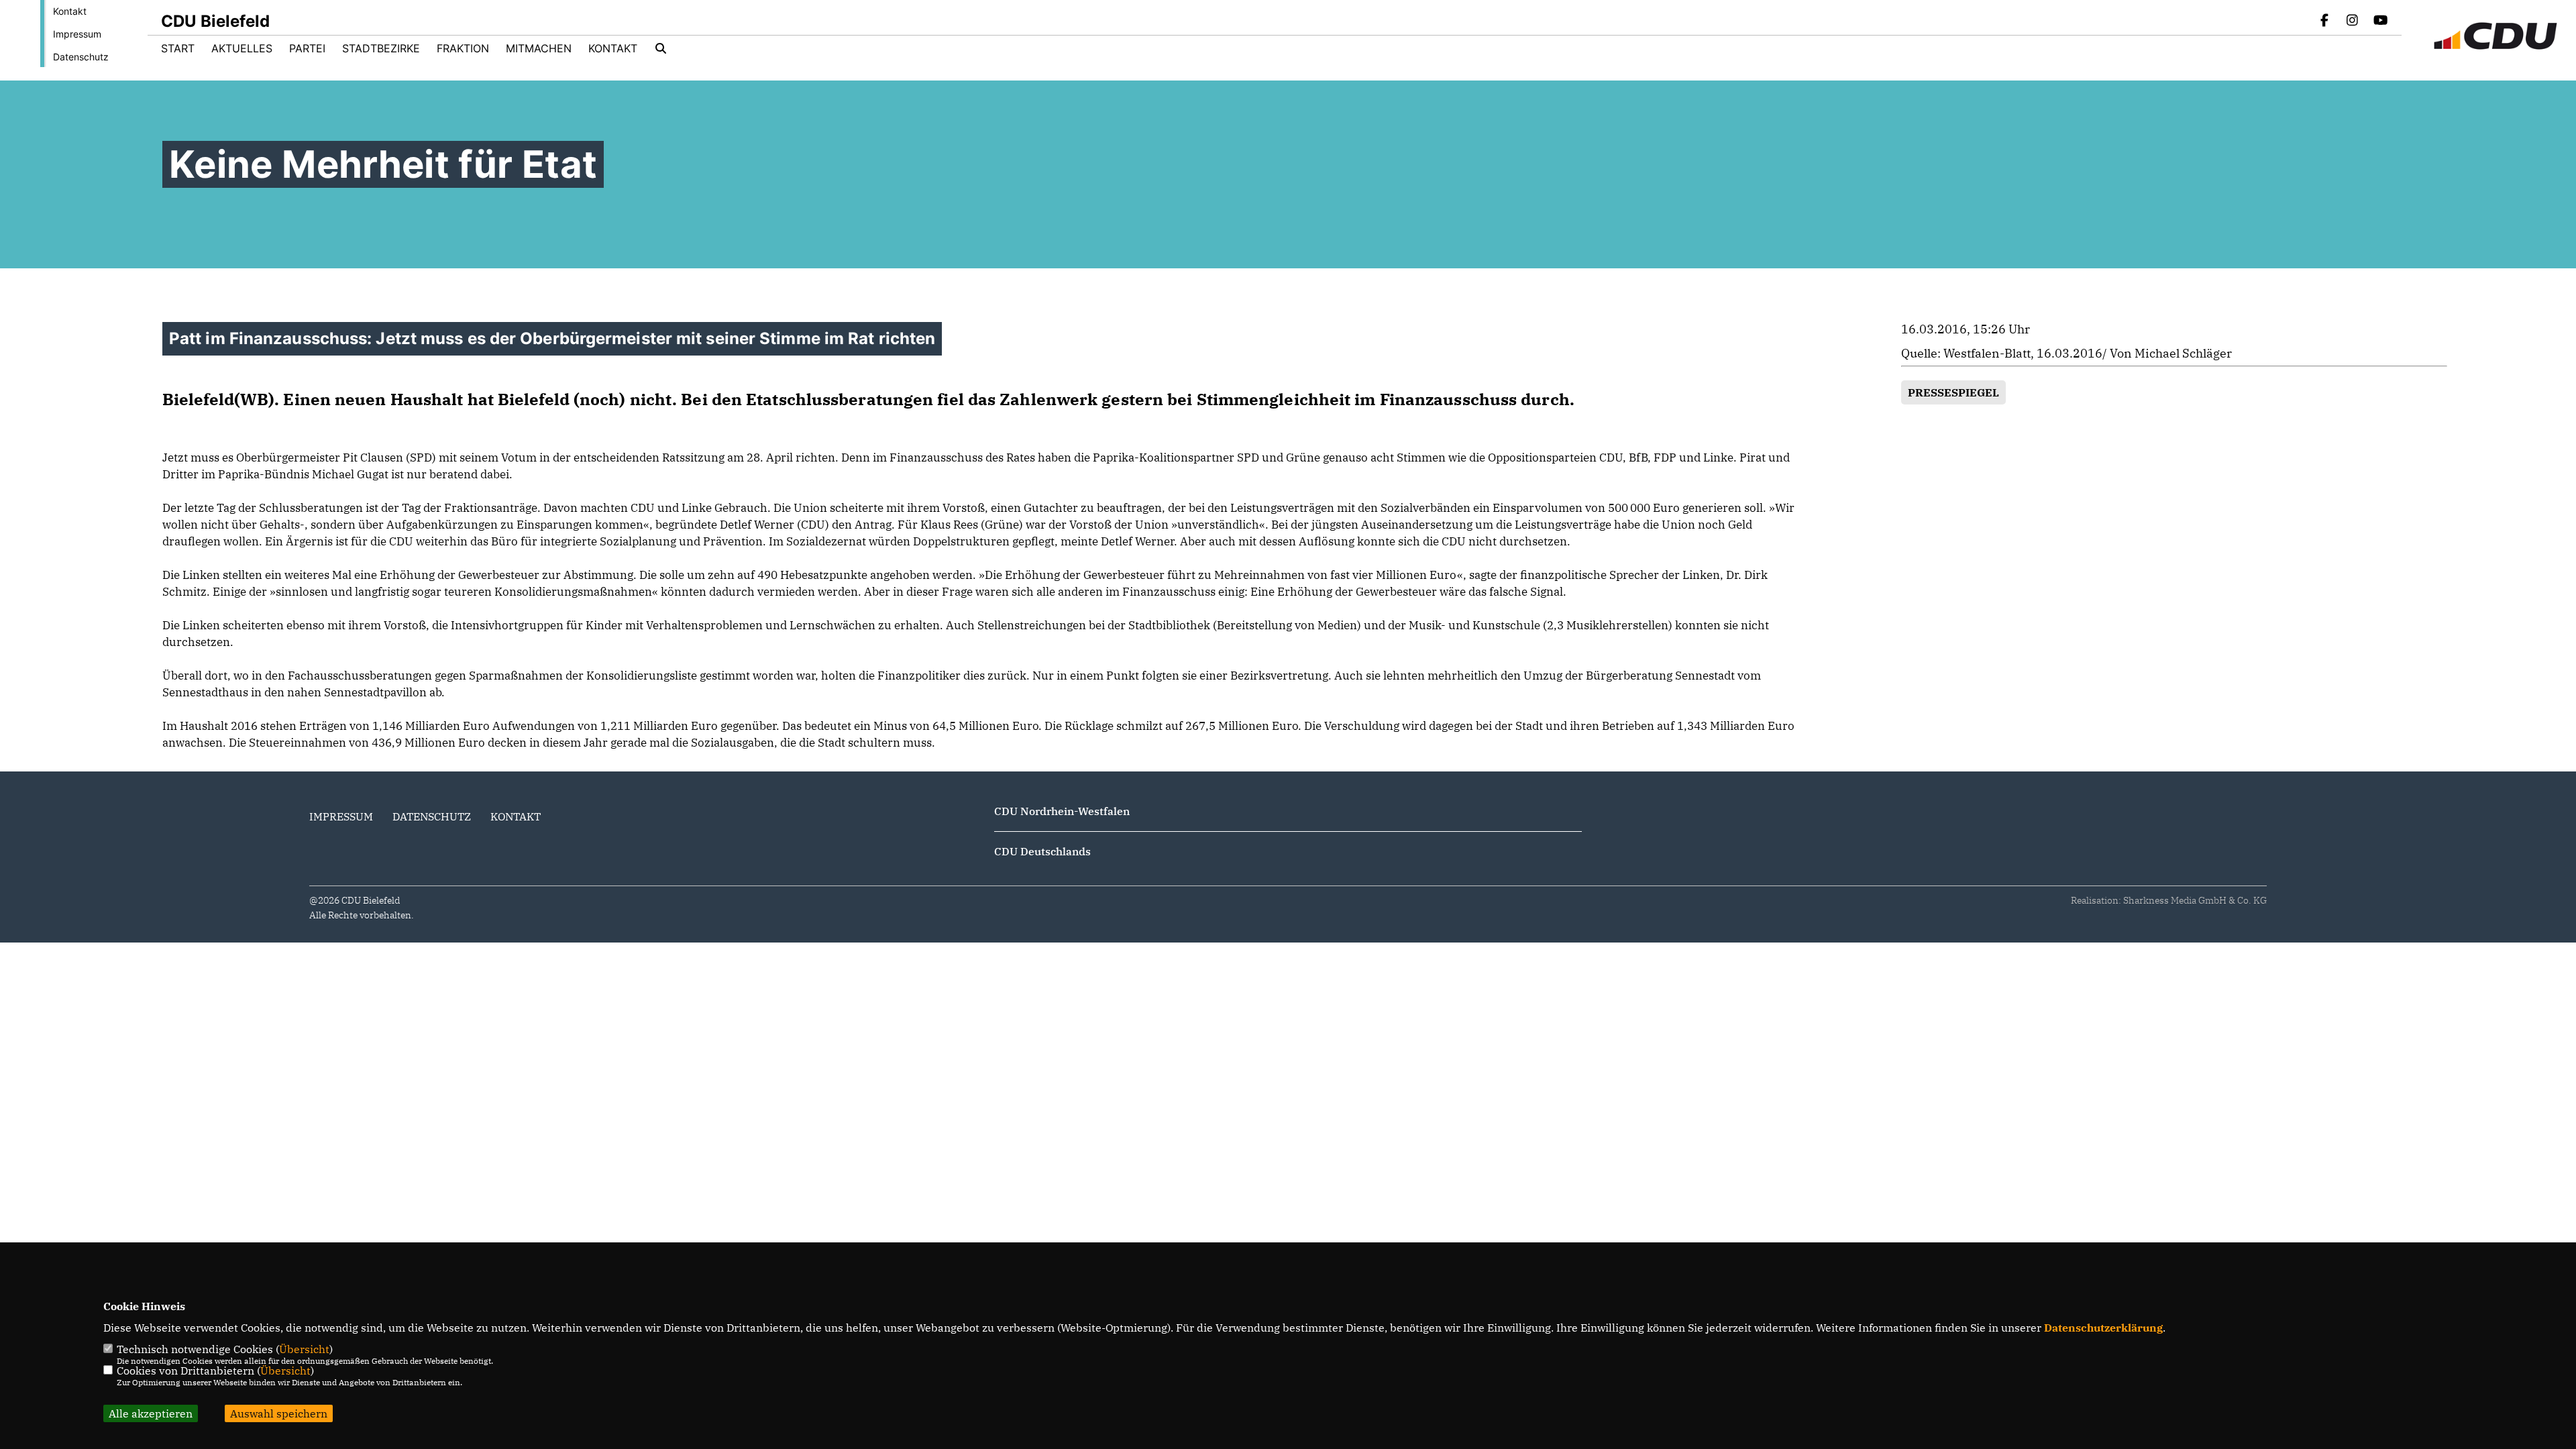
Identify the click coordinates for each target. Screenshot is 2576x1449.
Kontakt (70, 11)
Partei (307, 48)
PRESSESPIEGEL (1953, 392)
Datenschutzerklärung (2103, 1328)
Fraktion (463, 48)
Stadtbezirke (381, 48)
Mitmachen (539, 48)
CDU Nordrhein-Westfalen (1062, 811)
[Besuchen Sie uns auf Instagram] (2353, 21)
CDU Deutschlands (1042, 851)
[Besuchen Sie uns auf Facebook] (2324, 21)
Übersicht (304, 1349)
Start (178, 48)
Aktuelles (242, 48)
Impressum (77, 34)
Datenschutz (81, 57)
